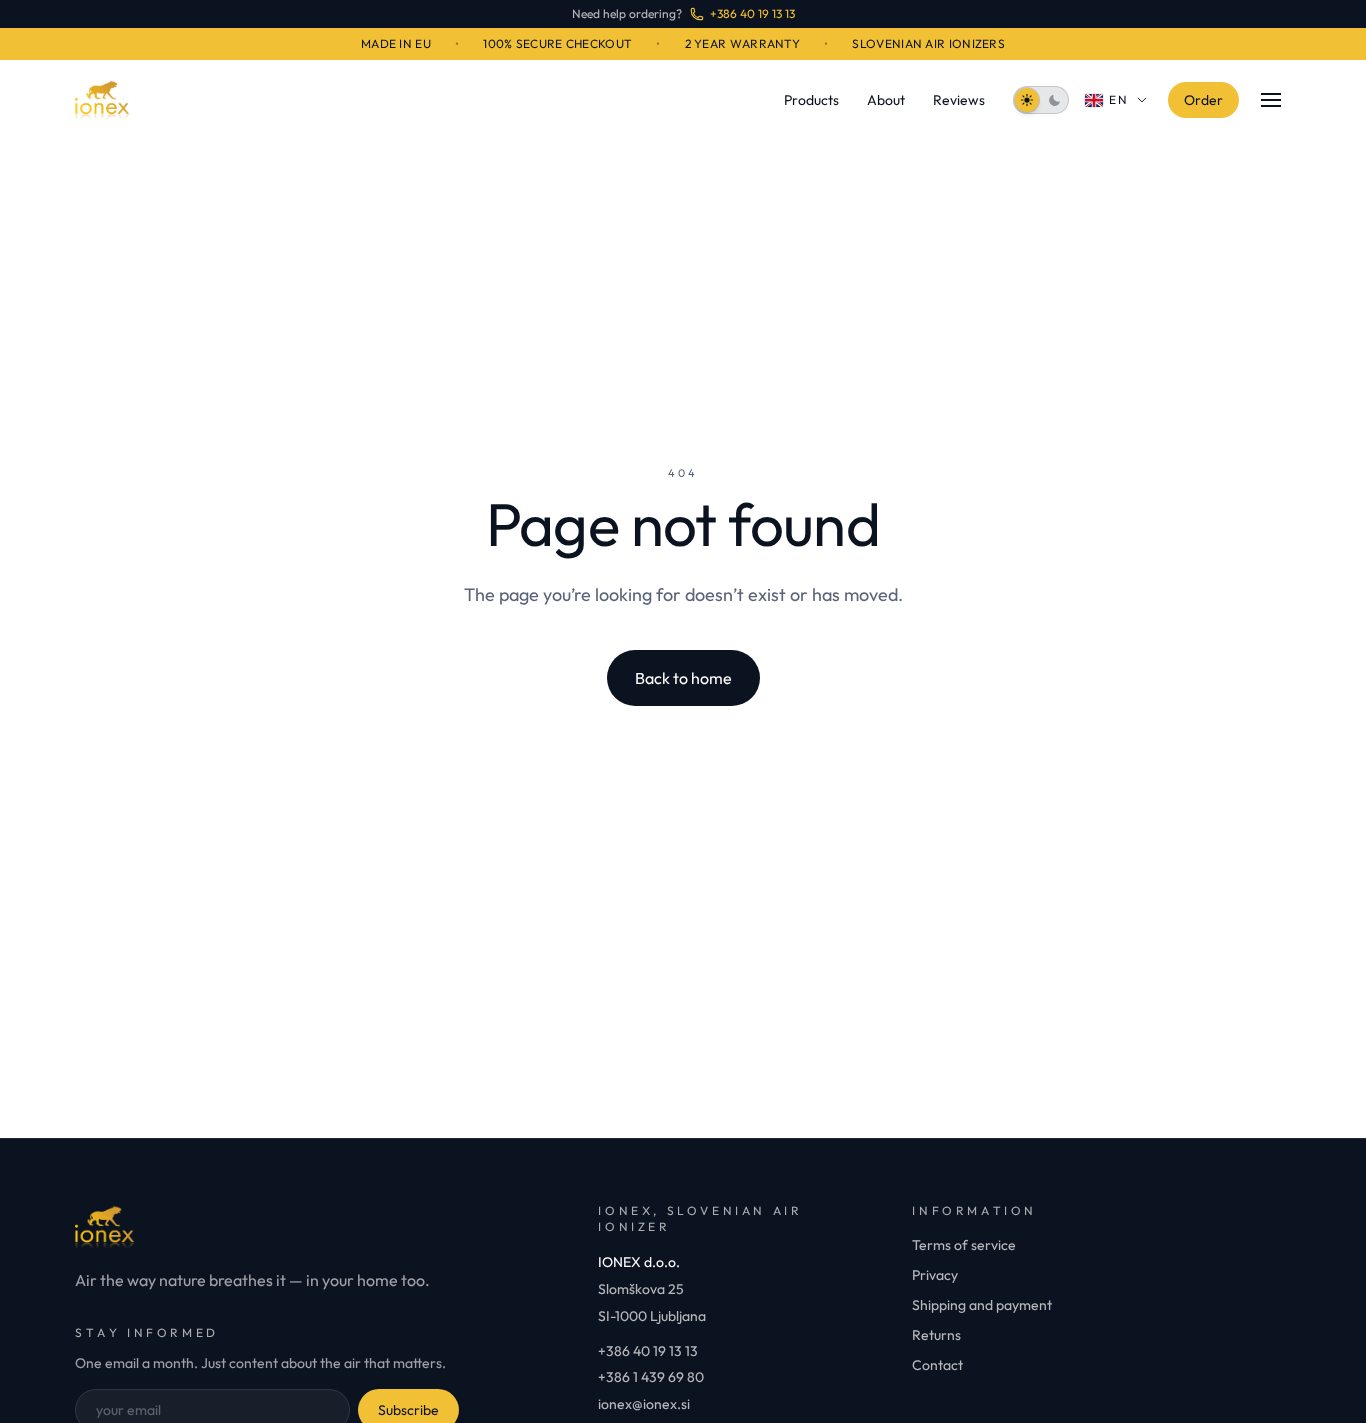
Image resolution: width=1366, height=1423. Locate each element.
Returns (936, 1335)
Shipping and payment (982, 1305)
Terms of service (964, 1245)
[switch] (1041, 100)
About (886, 100)
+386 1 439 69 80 (651, 1377)
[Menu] (1271, 100)
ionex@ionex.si (644, 1404)
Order (1203, 100)
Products (811, 100)
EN (1119, 99)
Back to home (683, 678)
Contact (937, 1365)
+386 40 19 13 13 (648, 1351)
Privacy (935, 1275)
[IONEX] (102, 100)
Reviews (959, 100)
